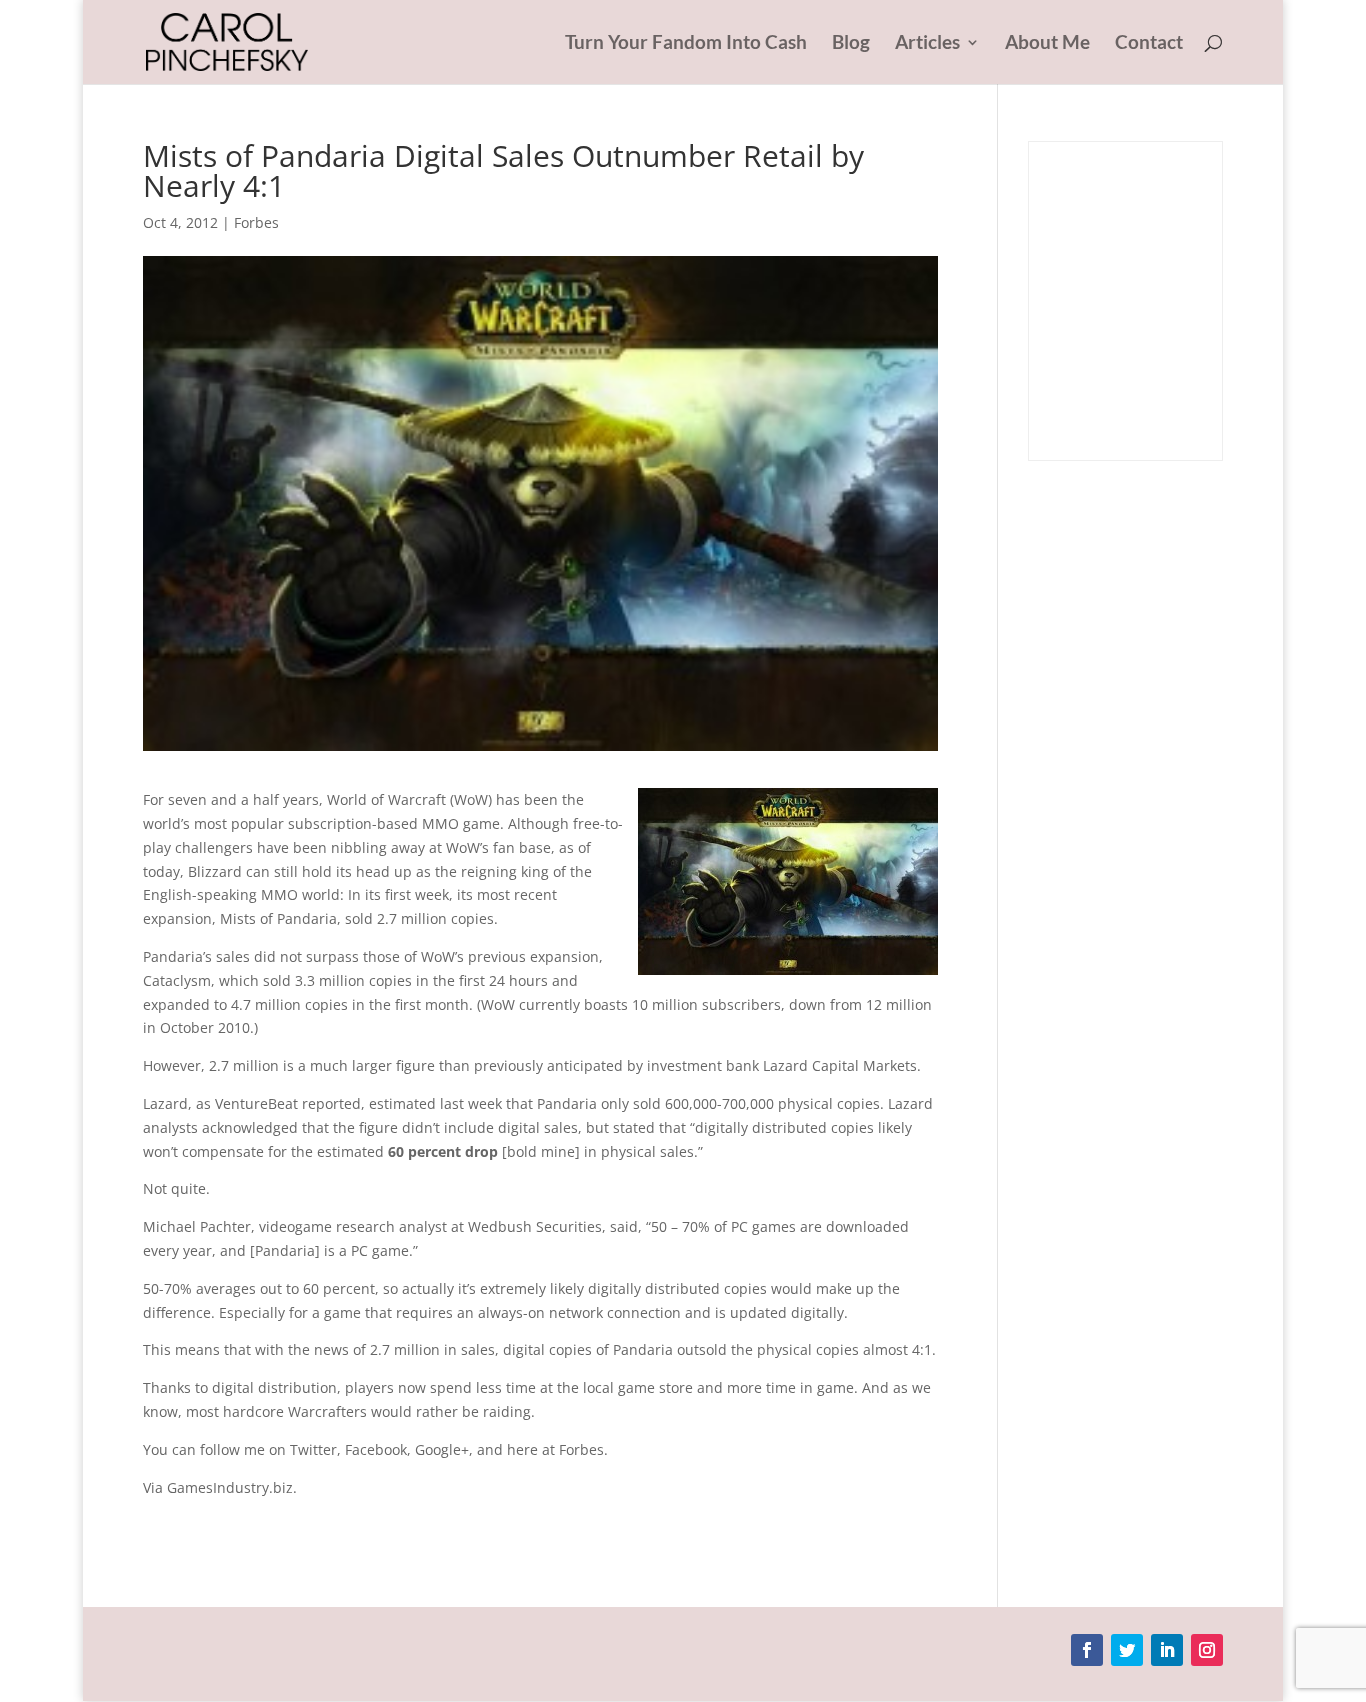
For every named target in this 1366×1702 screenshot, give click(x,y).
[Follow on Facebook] (1087, 1650)
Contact (1149, 44)
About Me (1047, 44)
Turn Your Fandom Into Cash (686, 44)
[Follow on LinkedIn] (1167, 1650)
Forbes (256, 222)
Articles (927, 44)
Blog (851, 44)
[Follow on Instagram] (1207, 1650)
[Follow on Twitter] (1127, 1650)
